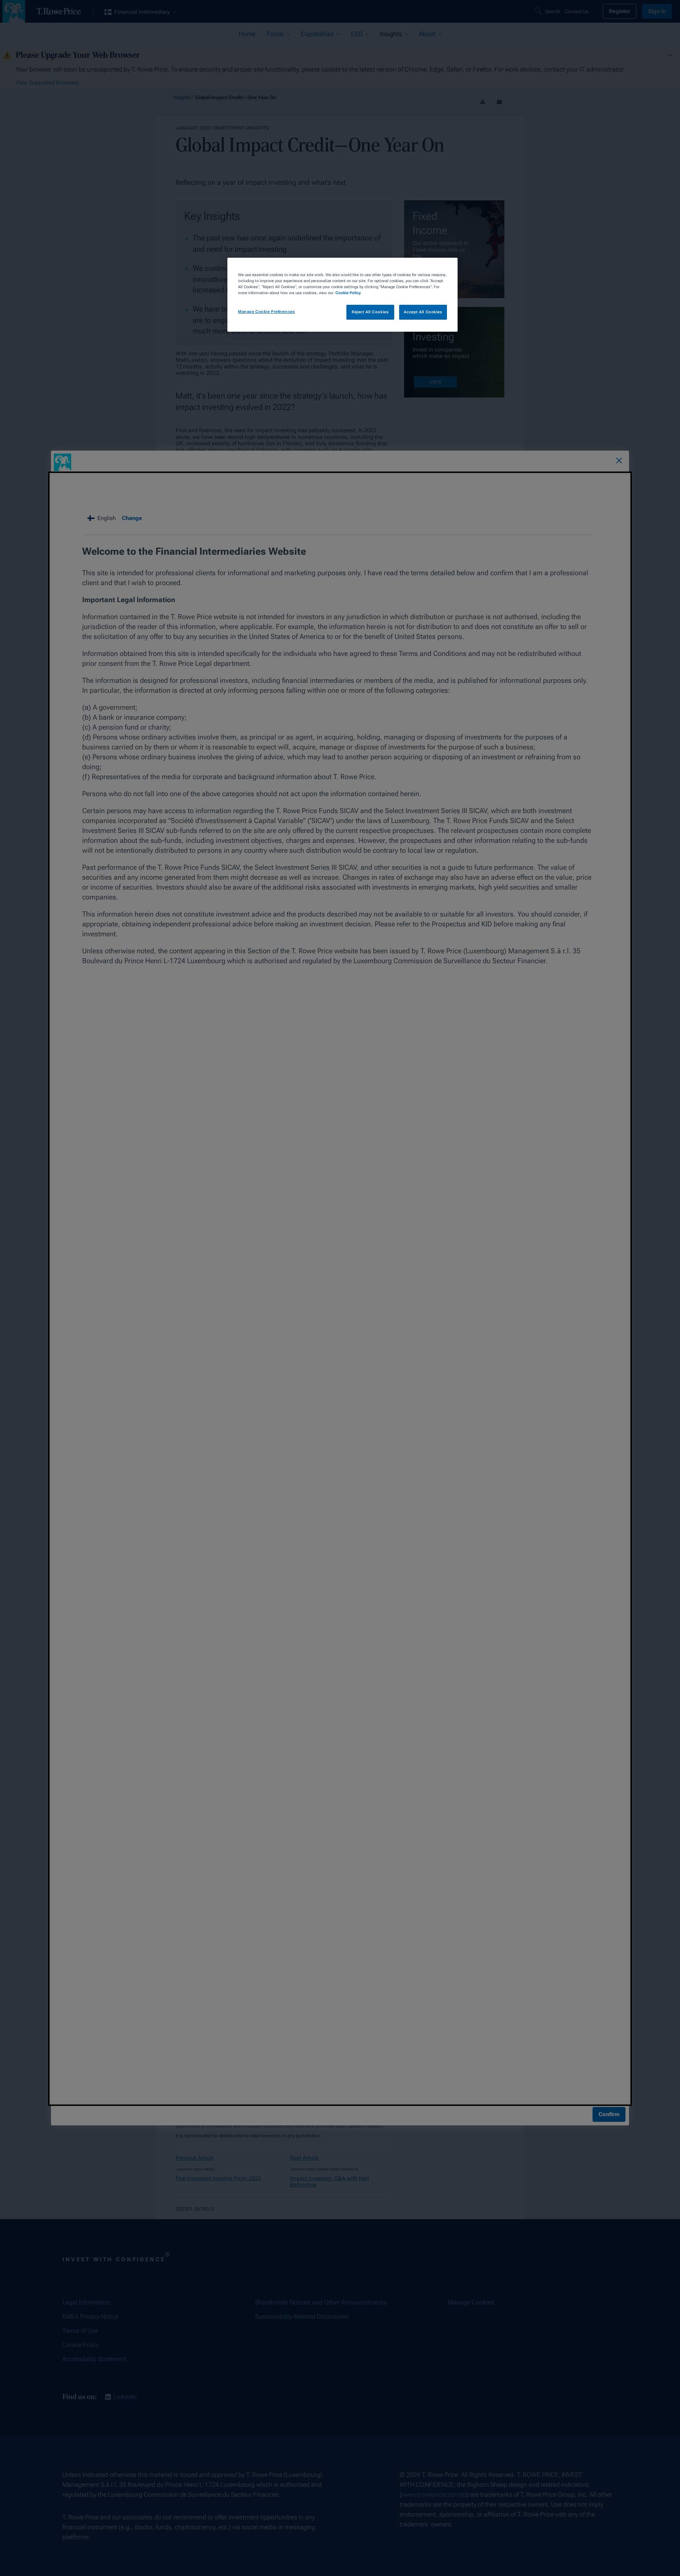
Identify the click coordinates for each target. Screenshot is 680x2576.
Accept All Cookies (423, 312)
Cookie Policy (348, 293)
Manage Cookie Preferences (266, 312)
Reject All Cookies (370, 312)
